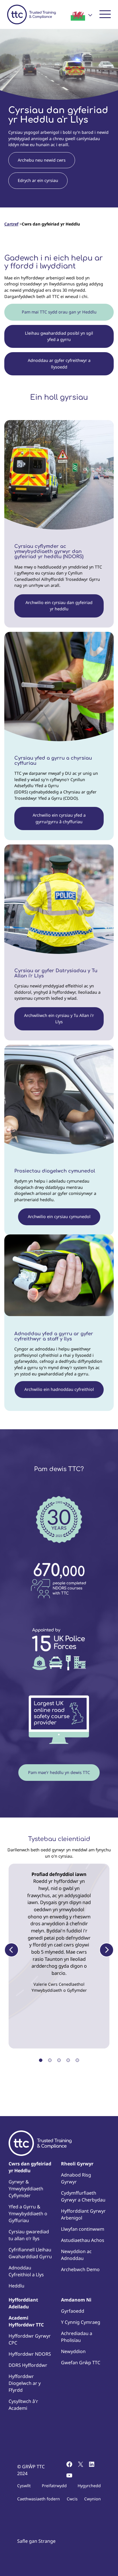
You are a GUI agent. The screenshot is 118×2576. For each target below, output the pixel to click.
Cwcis (72, 2499)
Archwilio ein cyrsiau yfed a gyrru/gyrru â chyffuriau (59, 818)
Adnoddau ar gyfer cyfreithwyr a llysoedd (59, 363)
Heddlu (16, 2286)
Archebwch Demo (80, 2269)
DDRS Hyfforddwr (28, 2365)
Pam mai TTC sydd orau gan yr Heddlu (59, 312)
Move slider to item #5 (77, 2060)
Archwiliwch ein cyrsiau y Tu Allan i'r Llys (59, 1019)
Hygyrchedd (89, 2486)
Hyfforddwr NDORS (30, 2354)
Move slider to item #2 (50, 2060)
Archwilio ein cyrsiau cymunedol (59, 1217)
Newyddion (73, 2351)
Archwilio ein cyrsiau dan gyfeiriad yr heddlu (59, 606)
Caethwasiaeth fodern (39, 2499)
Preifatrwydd (54, 2486)
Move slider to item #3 (59, 2060)
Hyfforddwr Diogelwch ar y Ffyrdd (25, 2383)
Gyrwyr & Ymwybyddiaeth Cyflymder (26, 2189)
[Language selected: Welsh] (81, 15)
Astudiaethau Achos (83, 2240)
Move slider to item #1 (41, 2060)
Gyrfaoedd (73, 2311)
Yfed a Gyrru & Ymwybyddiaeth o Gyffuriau (28, 2214)
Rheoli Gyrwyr (77, 2164)
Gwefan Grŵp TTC (81, 2363)
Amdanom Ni (76, 2300)
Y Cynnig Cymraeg (81, 2322)
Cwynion (93, 2499)
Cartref (11, 224)
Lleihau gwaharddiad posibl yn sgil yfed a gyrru (59, 336)
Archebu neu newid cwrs (42, 160)
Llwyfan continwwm (83, 2229)
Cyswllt (24, 2486)
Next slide (107, 1950)
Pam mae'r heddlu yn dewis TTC (59, 1772)
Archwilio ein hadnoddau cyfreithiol (59, 1389)
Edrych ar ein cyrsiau (38, 180)
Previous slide (11, 1950)
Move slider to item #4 (68, 2060)
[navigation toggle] (105, 14)
